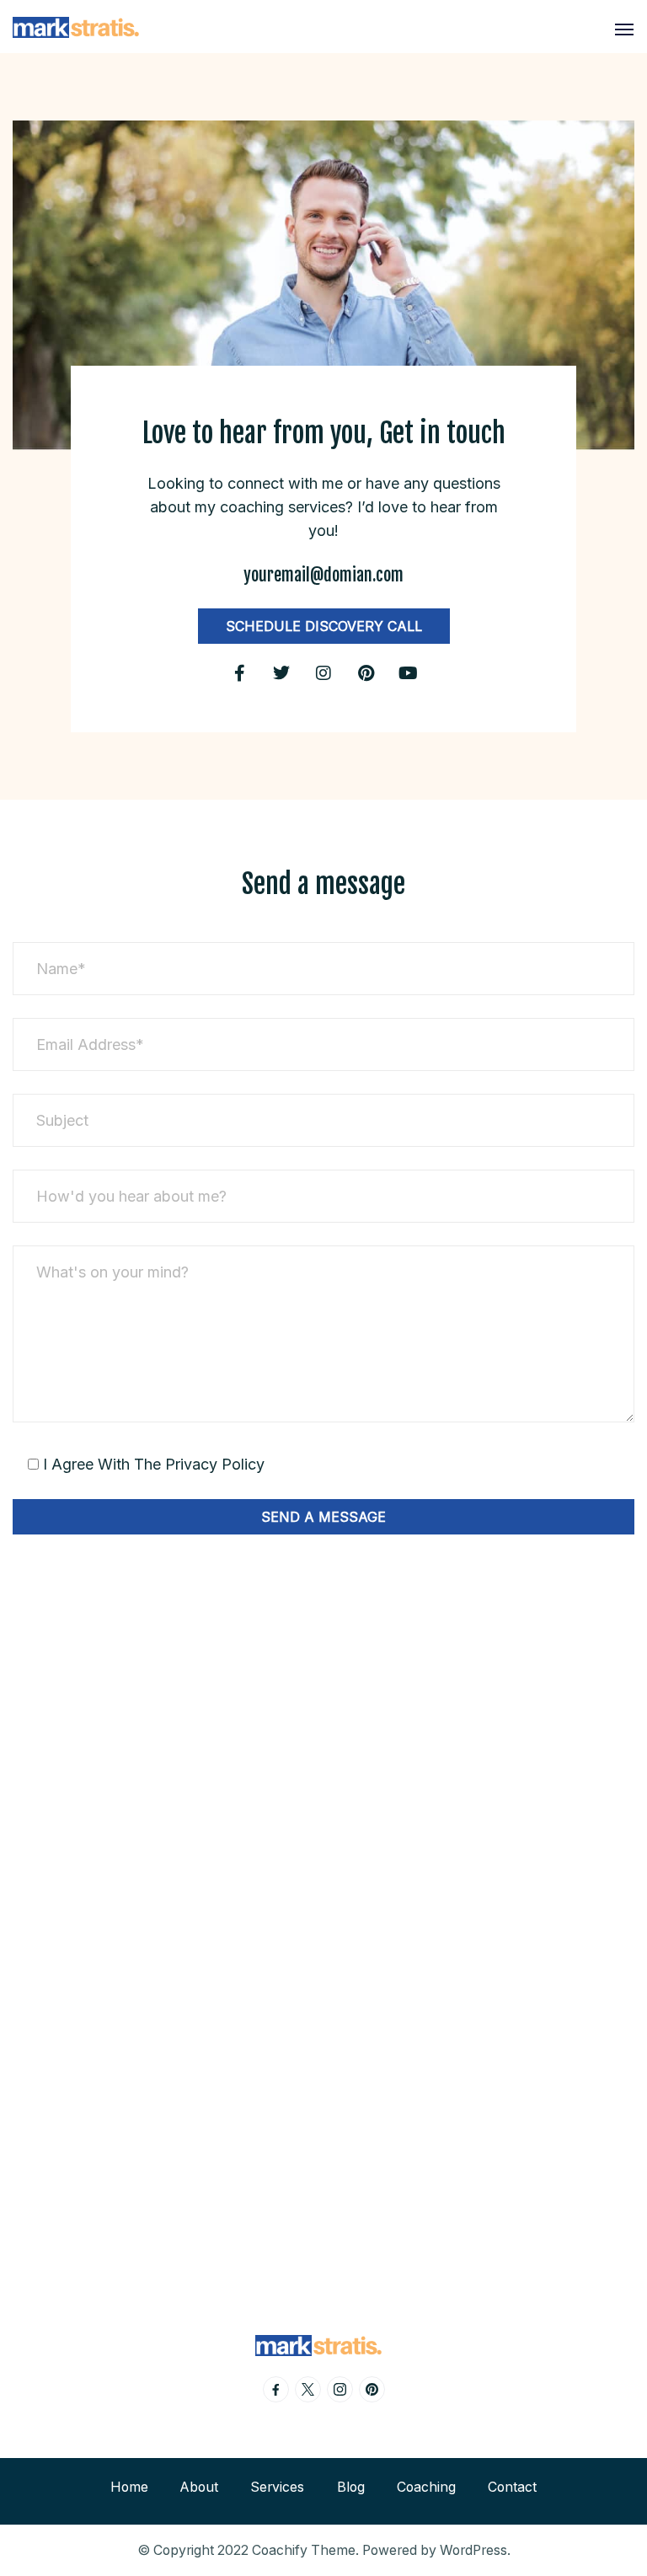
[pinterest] (372, 2389)
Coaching (426, 2487)
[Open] (624, 29)
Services (277, 2487)
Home (129, 2487)
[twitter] (308, 2389)
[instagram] (340, 2389)
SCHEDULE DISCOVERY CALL (324, 626)
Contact (512, 2487)
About (199, 2487)
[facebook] (276, 2389)
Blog (351, 2487)
